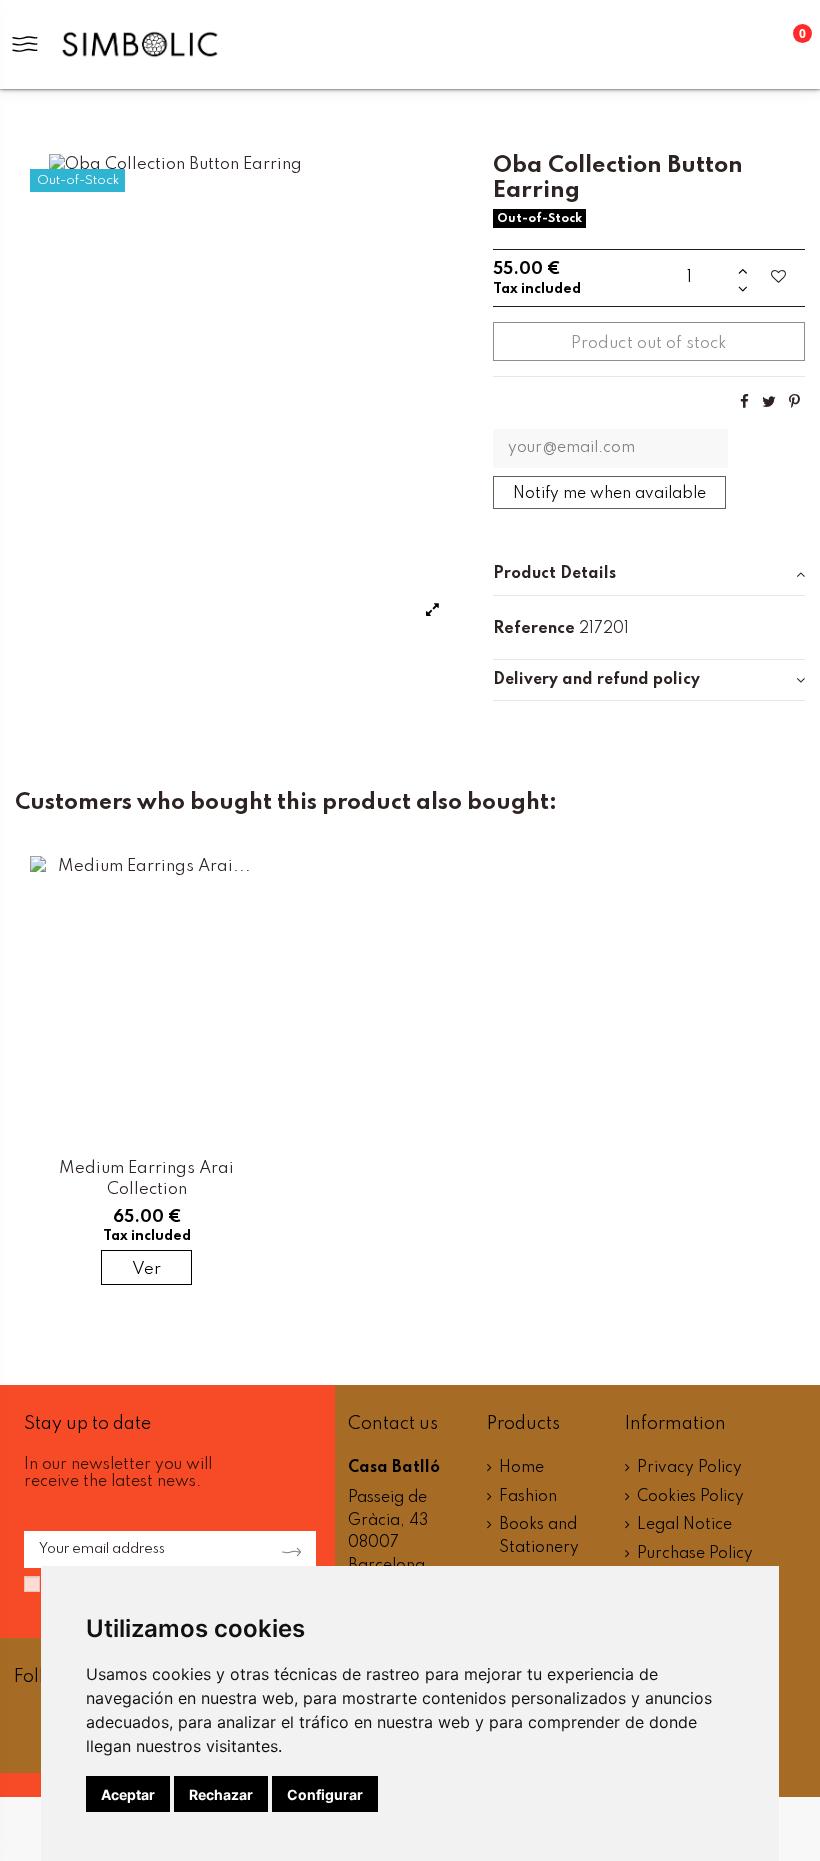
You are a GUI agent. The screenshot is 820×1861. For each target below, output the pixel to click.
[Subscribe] (286, 1550)
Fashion (528, 1497)
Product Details (554, 574)
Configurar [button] (325, 1794)
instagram (35, 1735)
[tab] (649, 575)
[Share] (744, 402)
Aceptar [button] (128, 1794)
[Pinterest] (794, 402)
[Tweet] (769, 402)
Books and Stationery (539, 1536)
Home (521, 1468)
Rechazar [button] (221, 1794)
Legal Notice (684, 1525)
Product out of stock (649, 343)
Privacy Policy (689, 1468)
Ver (146, 1269)
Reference (534, 629)
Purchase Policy (695, 1554)
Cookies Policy (690, 1497)
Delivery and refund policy (596, 680)
